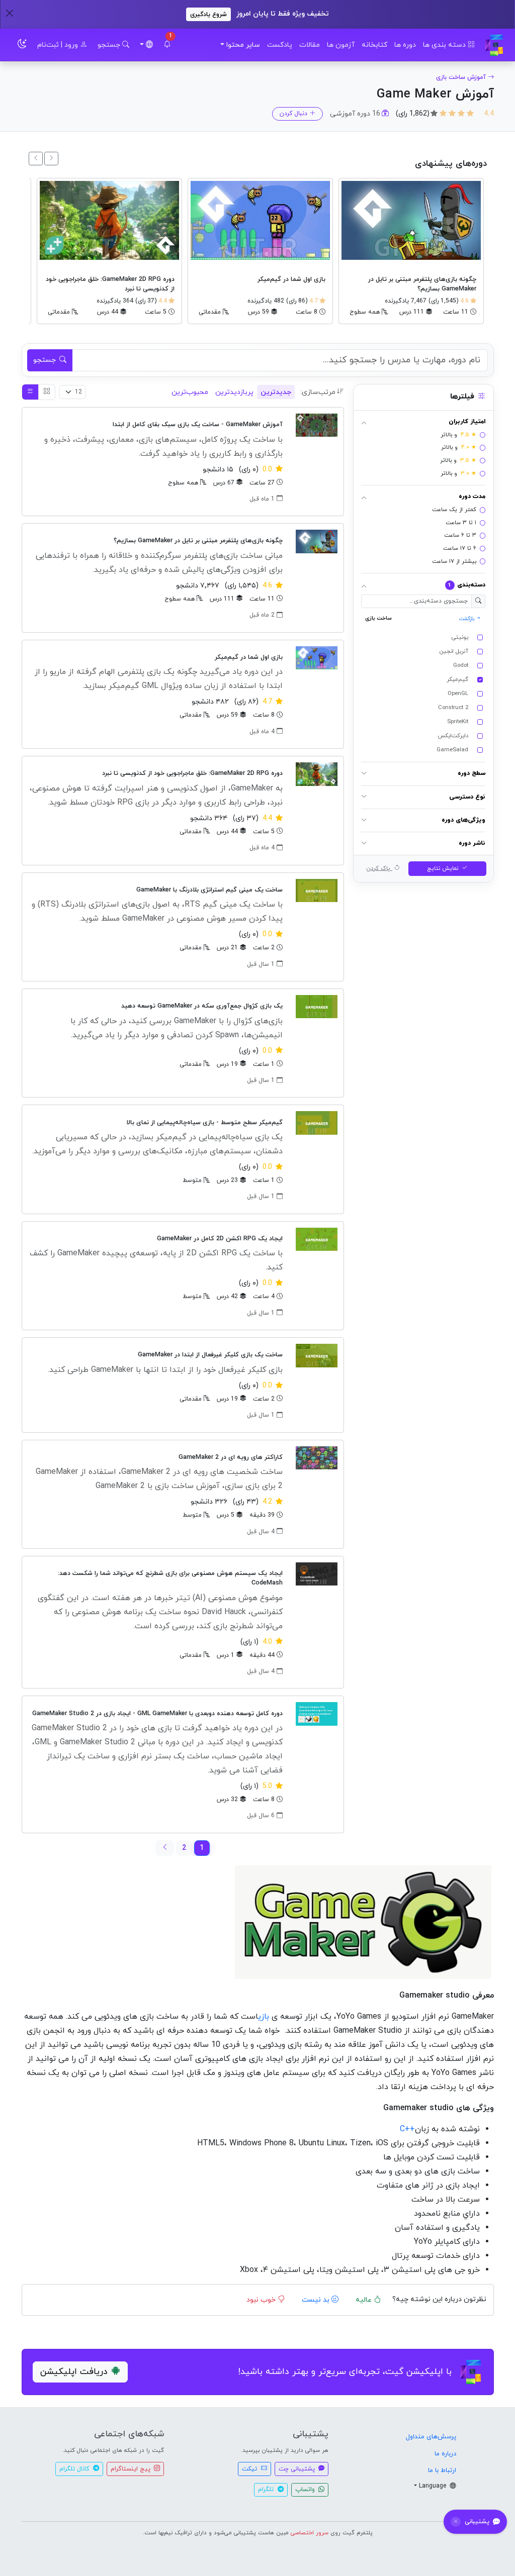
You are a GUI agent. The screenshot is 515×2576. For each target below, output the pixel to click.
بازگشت (467, 619)
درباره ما (445, 2454)
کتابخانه (374, 45)
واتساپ (306, 2490)
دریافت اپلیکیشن (74, 2372)
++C (406, 2129)
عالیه (365, 2300)
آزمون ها (341, 45)
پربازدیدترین (234, 392)
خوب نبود (262, 2300)
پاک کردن (379, 868)
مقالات (310, 45)
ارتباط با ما (442, 2470)
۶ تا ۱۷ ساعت (460, 548)
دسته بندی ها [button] (445, 45)
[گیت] (494, 45)
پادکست (280, 45)
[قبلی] (51, 159)
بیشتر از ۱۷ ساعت (454, 561)
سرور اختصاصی (310, 2533)
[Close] (9, 13)
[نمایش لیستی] (30, 392)
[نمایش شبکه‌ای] (47, 392)
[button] (167, 45)
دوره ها (405, 45)
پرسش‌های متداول (431, 2437)
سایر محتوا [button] (243, 45)
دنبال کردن (293, 114)
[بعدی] (36, 159)
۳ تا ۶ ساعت (460, 535)
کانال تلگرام (75, 2469)
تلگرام (267, 2490)
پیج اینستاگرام (132, 2469)
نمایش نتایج (444, 868)
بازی (264, 2017)
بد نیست (317, 2300)
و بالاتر (458, 435)
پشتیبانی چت (298, 2469)
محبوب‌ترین (190, 392)
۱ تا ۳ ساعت (461, 523)
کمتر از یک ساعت (454, 510)
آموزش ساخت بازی (461, 77)
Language (434, 2486)
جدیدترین (276, 392)
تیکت (250, 2469)
